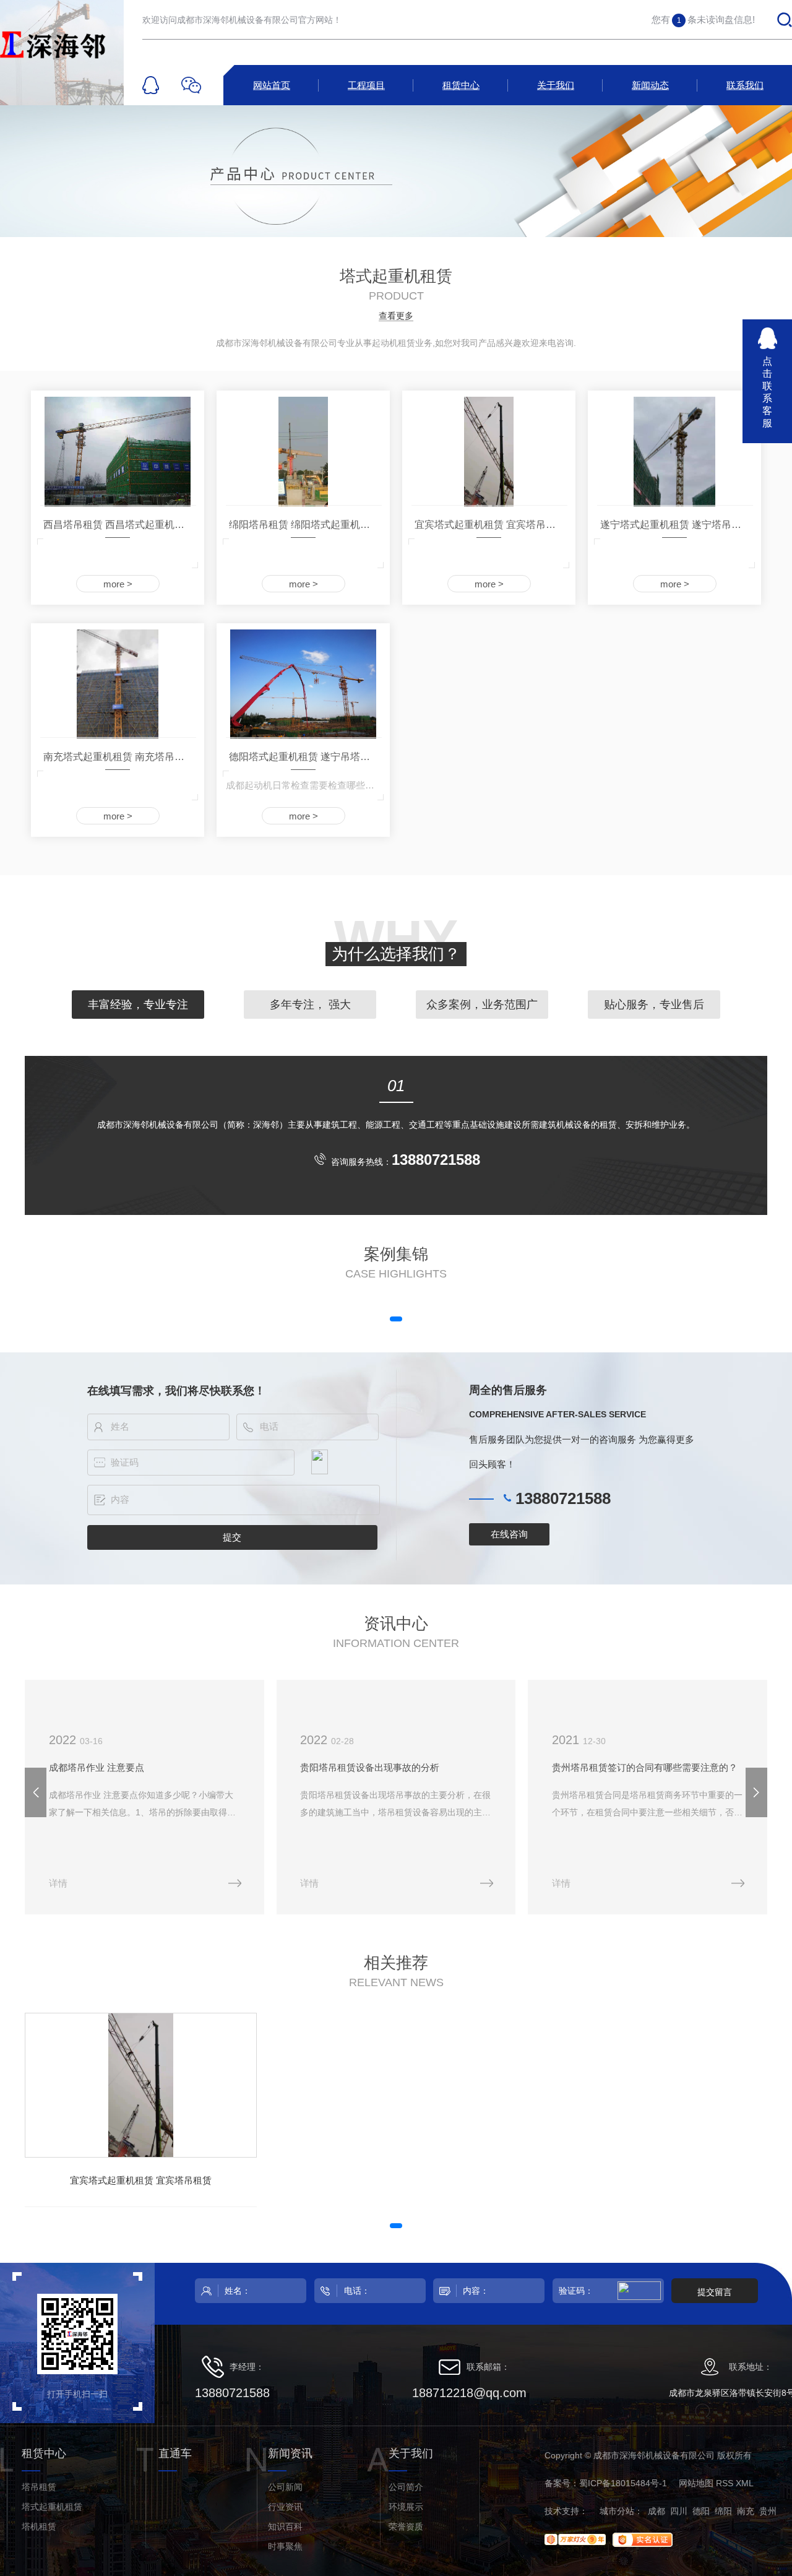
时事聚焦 (285, 2546)
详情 (58, 1883)
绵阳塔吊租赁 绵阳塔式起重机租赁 (304, 525)
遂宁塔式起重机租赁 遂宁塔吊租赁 (676, 525)
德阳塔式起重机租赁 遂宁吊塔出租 (304, 757)
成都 (656, 2511)
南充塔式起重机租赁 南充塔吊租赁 (119, 757)
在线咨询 (509, 1534)
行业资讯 (285, 2507)
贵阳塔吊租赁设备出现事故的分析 (370, 1767)
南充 (746, 2511)
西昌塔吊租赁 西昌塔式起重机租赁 (119, 525)
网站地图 (696, 2483)
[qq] (151, 85)
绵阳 (723, 2511)
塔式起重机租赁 (52, 2507)
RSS (725, 2483)
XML (745, 2483)
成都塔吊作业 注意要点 (97, 1767)
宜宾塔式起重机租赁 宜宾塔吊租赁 (490, 525)
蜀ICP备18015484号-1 (623, 2483)
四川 (679, 2511)
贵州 (768, 2511)
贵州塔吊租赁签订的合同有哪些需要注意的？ (645, 1767)
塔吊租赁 (39, 2487)
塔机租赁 (39, 2526)
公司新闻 (285, 2487)
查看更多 (396, 316)
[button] (396, 1319)
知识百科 (285, 2526)
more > (118, 584)
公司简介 (406, 2487)
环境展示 (406, 2507)
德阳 (701, 2511)
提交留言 (715, 2292)
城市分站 (617, 2511)
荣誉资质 (406, 2526)
